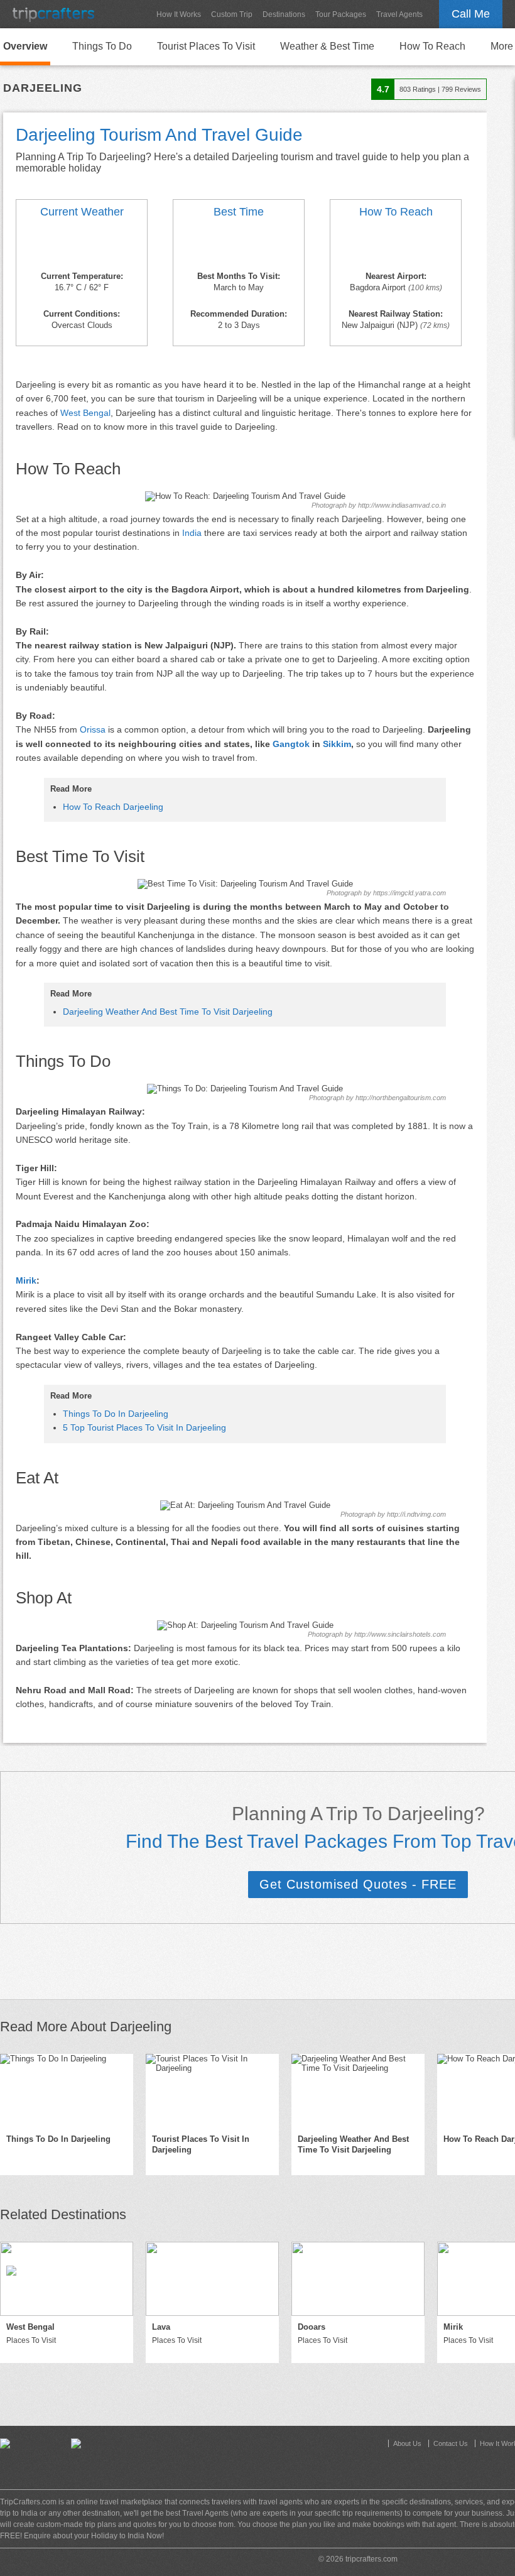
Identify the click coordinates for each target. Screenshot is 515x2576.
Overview (25, 46)
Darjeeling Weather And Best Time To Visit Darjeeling (168, 1012)
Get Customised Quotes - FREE (358, 1884)
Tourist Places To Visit (206, 46)
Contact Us (451, 2443)
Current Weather (82, 212)
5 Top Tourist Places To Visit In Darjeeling (144, 1427)
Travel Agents (399, 14)
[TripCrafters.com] (53, 14)
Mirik (26, 1280)
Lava (161, 2327)
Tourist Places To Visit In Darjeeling (201, 2144)
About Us (407, 2443)
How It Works (179, 14)
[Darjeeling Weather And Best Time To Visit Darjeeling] (82, 246)
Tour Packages (341, 14)
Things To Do (102, 46)
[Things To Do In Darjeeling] (67, 2091)
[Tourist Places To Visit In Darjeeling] (212, 2091)
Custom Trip (232, 14)
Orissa (93, 729)
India (192, 533)
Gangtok (291, 744)
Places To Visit (31, 2340)
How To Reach (432, 46)
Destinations (284, 14)
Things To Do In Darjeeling (116, 1414)
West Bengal (85, 413)
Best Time (239, 212)
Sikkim (337, 744)
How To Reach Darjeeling (113, 807)
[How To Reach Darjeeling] (396, 246)
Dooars (312, 2327)
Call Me (471, 14)
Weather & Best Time (327, 46)
